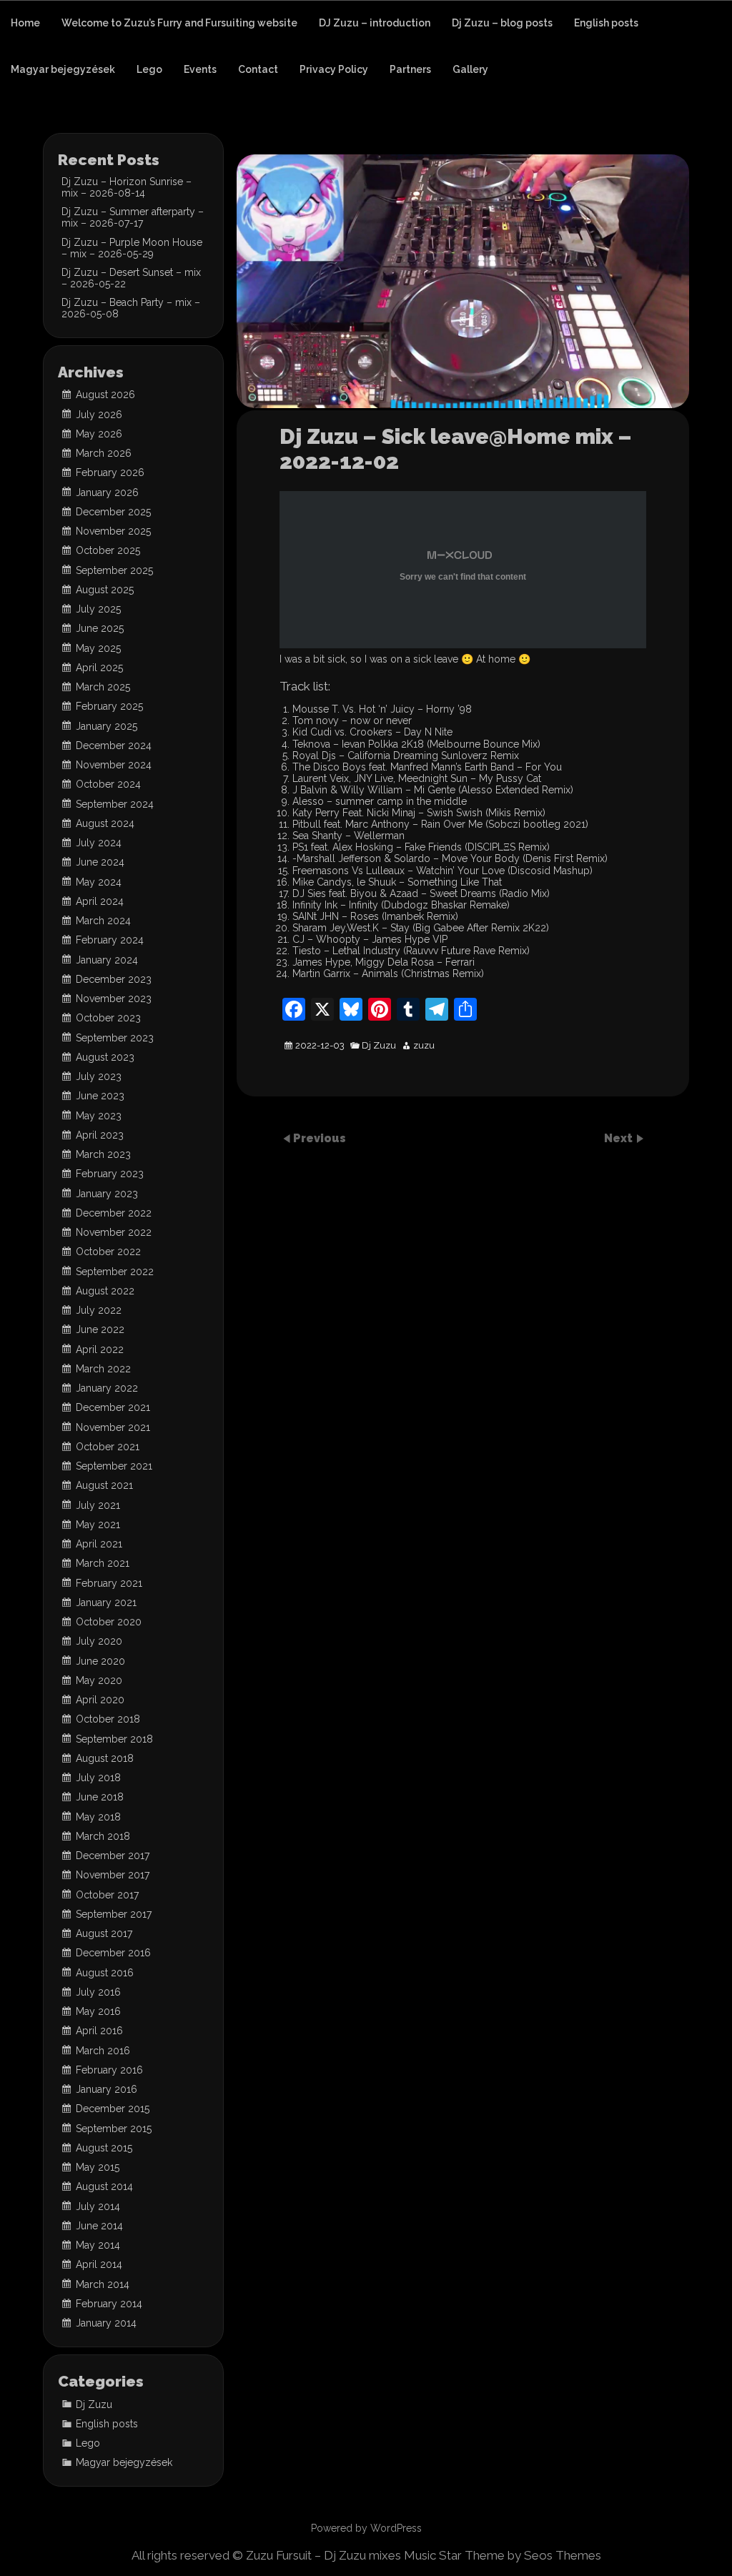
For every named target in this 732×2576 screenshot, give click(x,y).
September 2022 (115, 1272)
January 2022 (107, 1388)
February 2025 (109, 706)
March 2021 (103, 1563)
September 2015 (114, 2129)
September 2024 (115, 804)
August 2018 (105, 1758)
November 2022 (114, 1232)
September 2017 (114, 1914)
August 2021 (104, 1485)
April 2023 (100, 1135)
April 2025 (99, 668)
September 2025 (114, 570)
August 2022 (105, 1291)
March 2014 (103, 2284)
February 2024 (110, 940)
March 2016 (103, 2051)
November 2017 (113, 1875)
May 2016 (98, 2011)
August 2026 (105, 395)
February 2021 (109, 1583)
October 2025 (108, 550)
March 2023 (103, 1154)
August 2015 (104, 2148)
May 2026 (99, 434)
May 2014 (98, 2245)
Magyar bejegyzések (63, 69)
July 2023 (99, 1076)
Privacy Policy (334, 69)
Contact (258, 69)
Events (200, 69)
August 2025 (105, 590)
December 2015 (113, 2109)
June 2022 (100, 1329)
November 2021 (113, 1427)
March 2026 (104, 453)
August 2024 (105, 823)
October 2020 (109, 1622)
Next (620, 1138)
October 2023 (108, 1018)
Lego (149, 69)
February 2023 (110, 1174)
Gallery (470, 69)
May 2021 (98, 1525)
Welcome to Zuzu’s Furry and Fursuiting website (179, 23)
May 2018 (98, 1817)
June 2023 (100, 1096)
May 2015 (98, 2167)
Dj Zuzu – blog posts (502, 23)
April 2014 (99, 2264)
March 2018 (103, 1836)
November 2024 (114, 765)
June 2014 (99, 2226)
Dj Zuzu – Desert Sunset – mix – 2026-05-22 (131, 278)
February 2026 (110, 472)
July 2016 (98, 1992)
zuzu (424, 1046)
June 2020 (100, 1661)
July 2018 (98, 1778)
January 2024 (107, 960)
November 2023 (114, 999)
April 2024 (100, 901)
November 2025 (113, 531)
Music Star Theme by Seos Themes (503, 2555)
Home (25, 23)
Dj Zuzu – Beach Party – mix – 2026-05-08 (131, 308)
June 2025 (100, 628)
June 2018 (100, 1797)
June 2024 (100, 862)
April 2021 (99, 1544)
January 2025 (107, 726)
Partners (410, 69)
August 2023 (105, 1057)
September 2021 (114, 1466)
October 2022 (108, 1252)
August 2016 (105, 1973)
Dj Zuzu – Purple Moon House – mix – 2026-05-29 (132, 248)
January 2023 (107, 1194)
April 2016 (99, 2031)
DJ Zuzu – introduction (375, 23)
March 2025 (103, 687)
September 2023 (115, 1038)
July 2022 (99, 1310)
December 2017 (113, 1856)
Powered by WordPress (366, 2528)
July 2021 (98, 1505)
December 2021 (113, 1407)
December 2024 (114, 745)
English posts (606, 23)
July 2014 (98, 2206)
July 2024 (99, 843)
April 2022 (100, 1349)
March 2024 (103, 921)
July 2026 (99, 415)
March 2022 (103, 1369)
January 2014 (106, 2323)
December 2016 (113, 1953)
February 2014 (109, 2304)
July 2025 (98, 609)
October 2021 (108, 1447)
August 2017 (104, 1933)
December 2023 (114, 979)
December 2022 (114, 1213)
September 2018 (114, 1739)
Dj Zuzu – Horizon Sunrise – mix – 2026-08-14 (127, 187)
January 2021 (106, 1602)
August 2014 (104, 2186)
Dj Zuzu (379, 1046)
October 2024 (108, 784)
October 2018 (108, 1719)
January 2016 (107, 2089)
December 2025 (113, 512)
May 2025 (98, 648)
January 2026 (107, 492)
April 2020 (100, 1700)
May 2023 (99, 1116)
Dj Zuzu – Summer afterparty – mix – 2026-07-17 (133, 217)
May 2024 (99, 882)
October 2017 (107, 1895)
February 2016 (109, 2070)
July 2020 (99, 1641)
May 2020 (99, 1680)
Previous (320, 1138)
